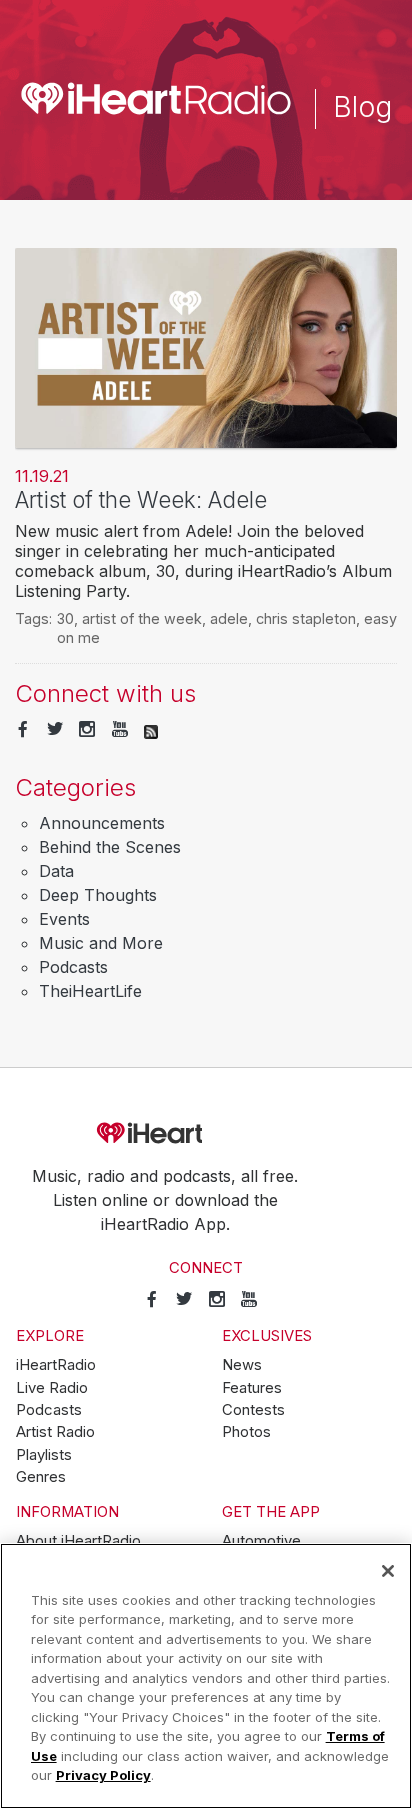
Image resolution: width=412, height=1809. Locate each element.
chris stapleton (306, 618)
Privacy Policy (103, 1775)
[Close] (388, 1571)
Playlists (44, 1455)
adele (229, 618)
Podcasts (73, 967)
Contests (253, 1410)
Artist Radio (55, 1432)
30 (65, 618)
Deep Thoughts (98, 895)
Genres (41, 1477)
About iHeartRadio (78, 1541)
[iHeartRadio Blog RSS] (151, 730)
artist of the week (142, 618)
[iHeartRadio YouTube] (120, 730)
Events (64, 919)
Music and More (101, 943)
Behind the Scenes (110, 847)
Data (56, 871)
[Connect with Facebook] (23, 730)
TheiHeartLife (90, 991)
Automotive (261, 1541)
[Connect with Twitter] (55, 730)
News (242, 1365)
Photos (246, 1432)
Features (252, 1388)
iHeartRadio (206, 1133)
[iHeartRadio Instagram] (87, 730)
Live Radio (52, 1388)
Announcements (102, 823)
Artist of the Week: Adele (141, 499)
